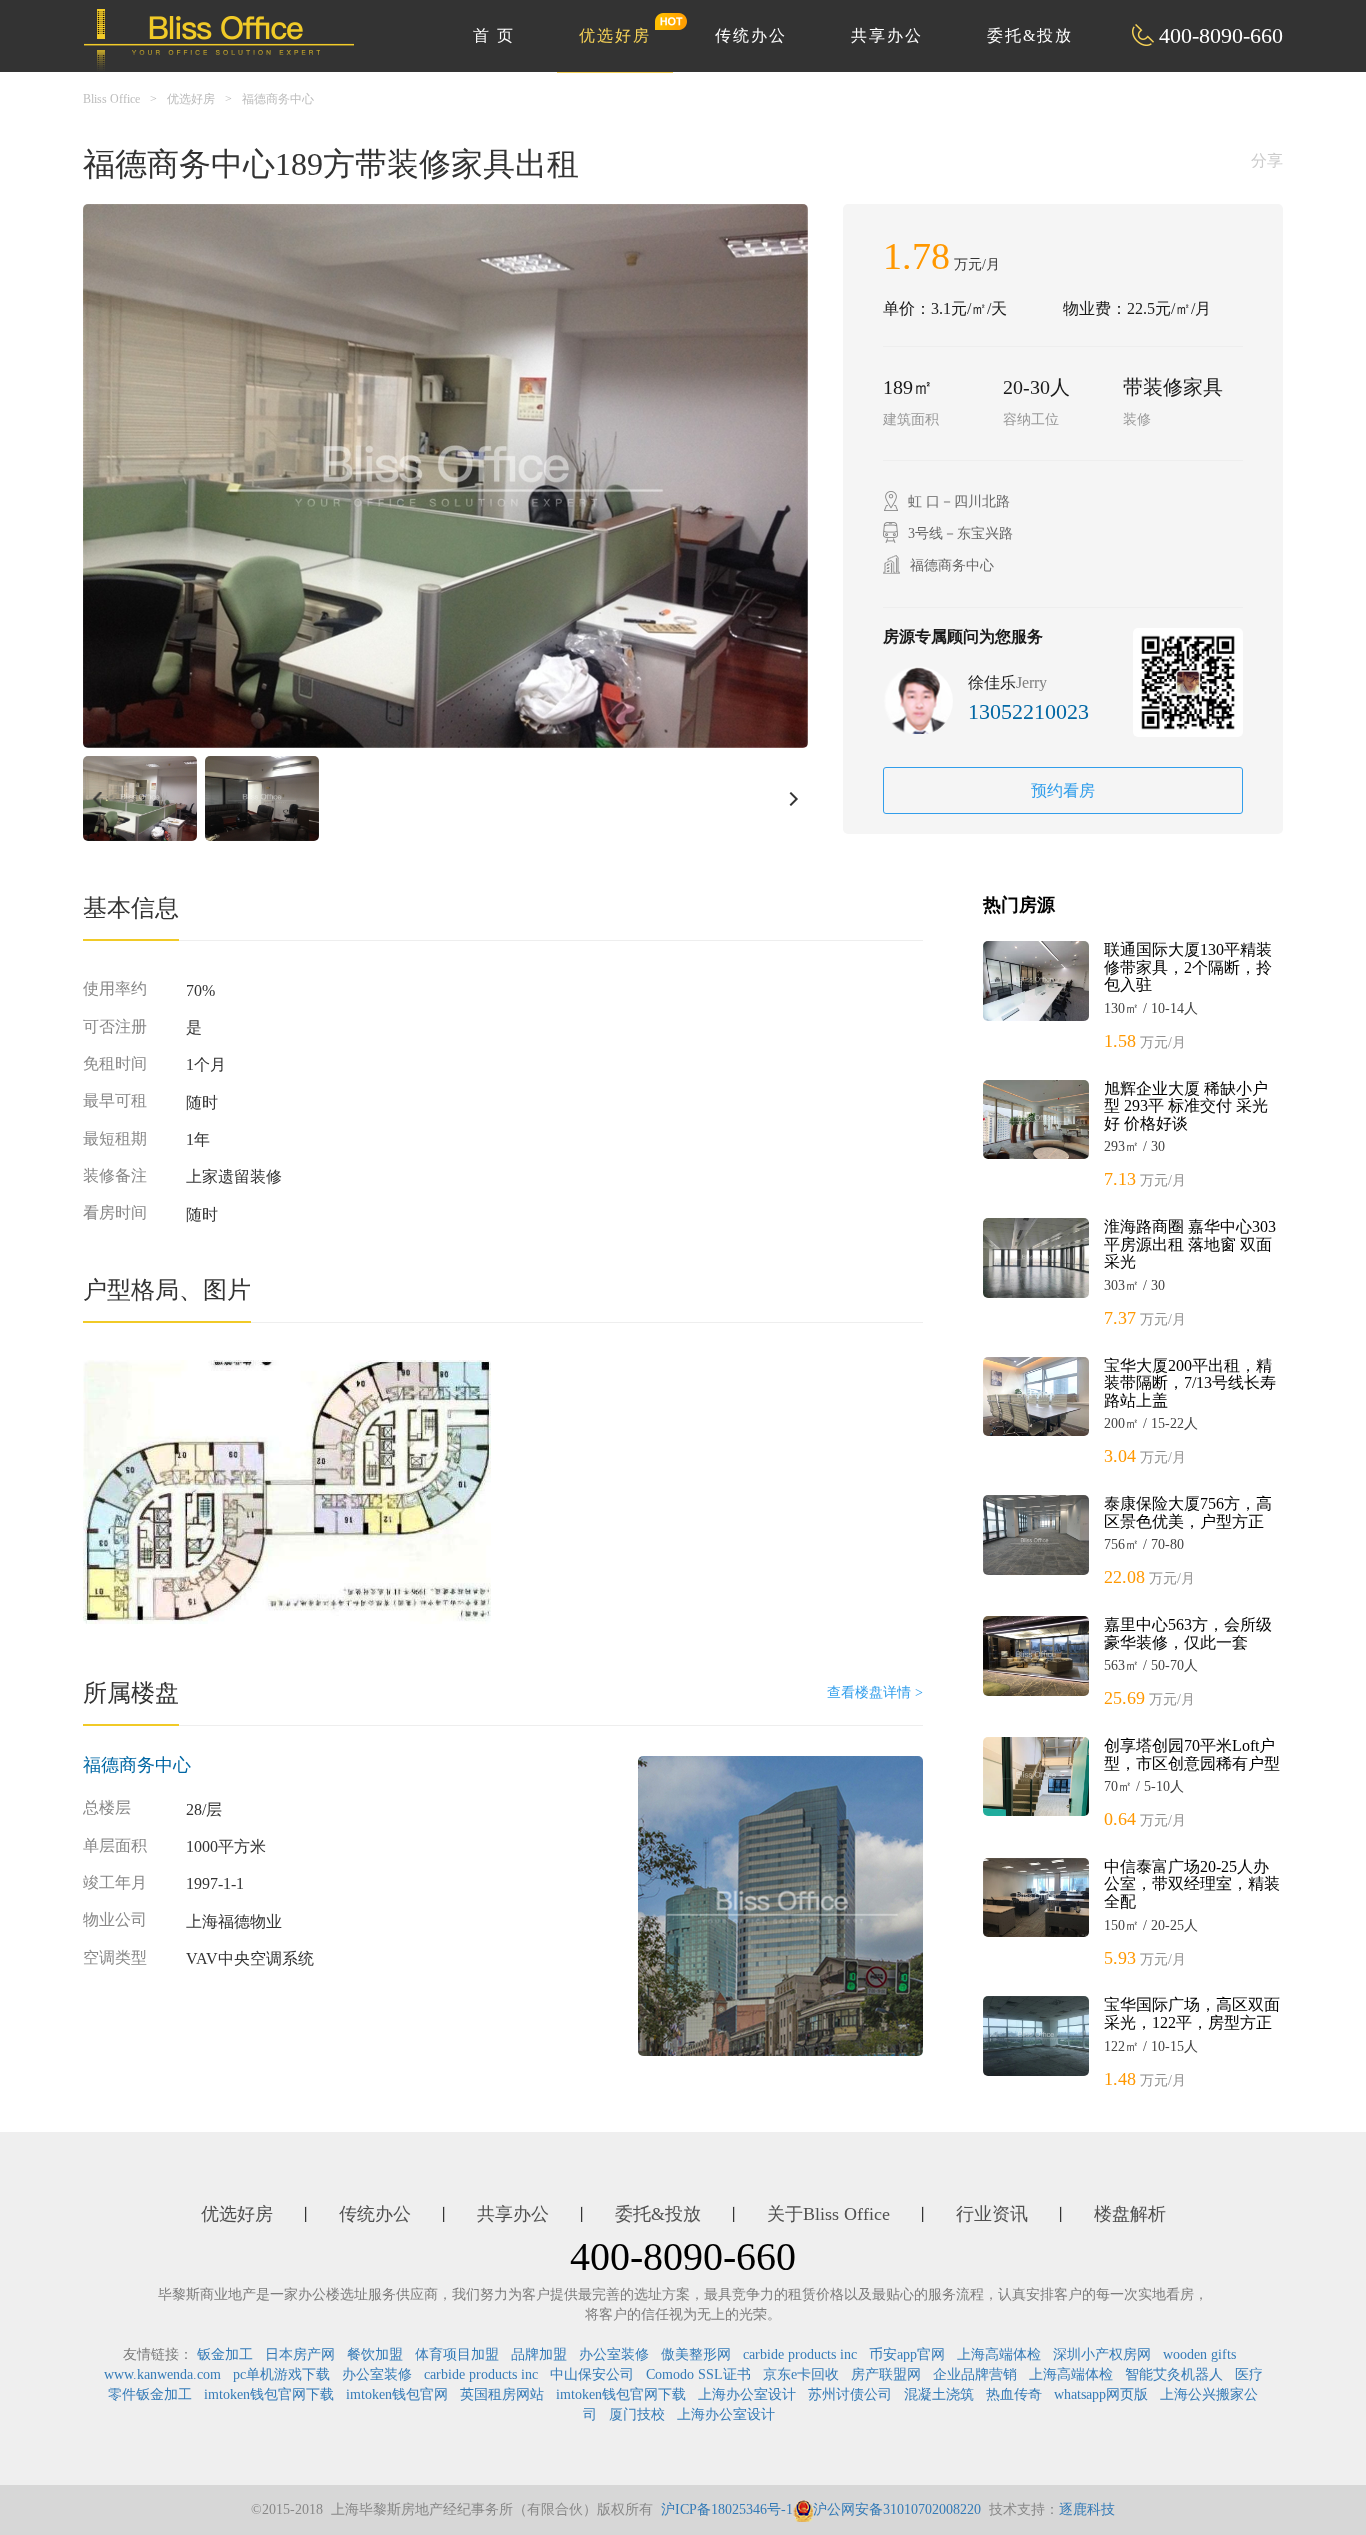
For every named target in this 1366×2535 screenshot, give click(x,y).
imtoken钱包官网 (397, 2394)
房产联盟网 (886, 2374)
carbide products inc (800, 2354)
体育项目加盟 (457, 2354)
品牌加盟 (539, 2354)
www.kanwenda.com (162, 2374)
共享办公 (887, 35)
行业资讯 (992, 2214)
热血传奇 (1014, 2394)
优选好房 (615, 35)
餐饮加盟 (375, 2354)
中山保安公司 (592, 2374)
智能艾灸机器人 (1174, 2374)
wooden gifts (1199, 2354)
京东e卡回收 (801, 2374)
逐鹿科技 (1087, 2509)
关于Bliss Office (828, 2214)
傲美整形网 (696, 2354)
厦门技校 (637, 2414)
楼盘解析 (1130, 2214)
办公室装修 (614, 2354)
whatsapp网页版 (1101, 2394)
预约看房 (1063, 790)
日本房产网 (300, 2354)
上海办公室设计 (747, 2394)
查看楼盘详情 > (875, 1692)
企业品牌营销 (975, 2374)
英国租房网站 (502, 2394)
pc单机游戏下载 (281, 2374)
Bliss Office (111, 99)
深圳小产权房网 (1102, 2354)
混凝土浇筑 (939, 2394)
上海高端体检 (999, 2354)
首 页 (494, 35)
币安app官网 (907, 2354)
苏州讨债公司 (850, 2394)
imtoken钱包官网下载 (269, 2394)
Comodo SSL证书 (698, 2374)
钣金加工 (225, 2354)
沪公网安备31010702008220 (897, 2509)
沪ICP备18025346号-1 (727, 2509)
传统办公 (751, 35)
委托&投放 (1030, 35)
